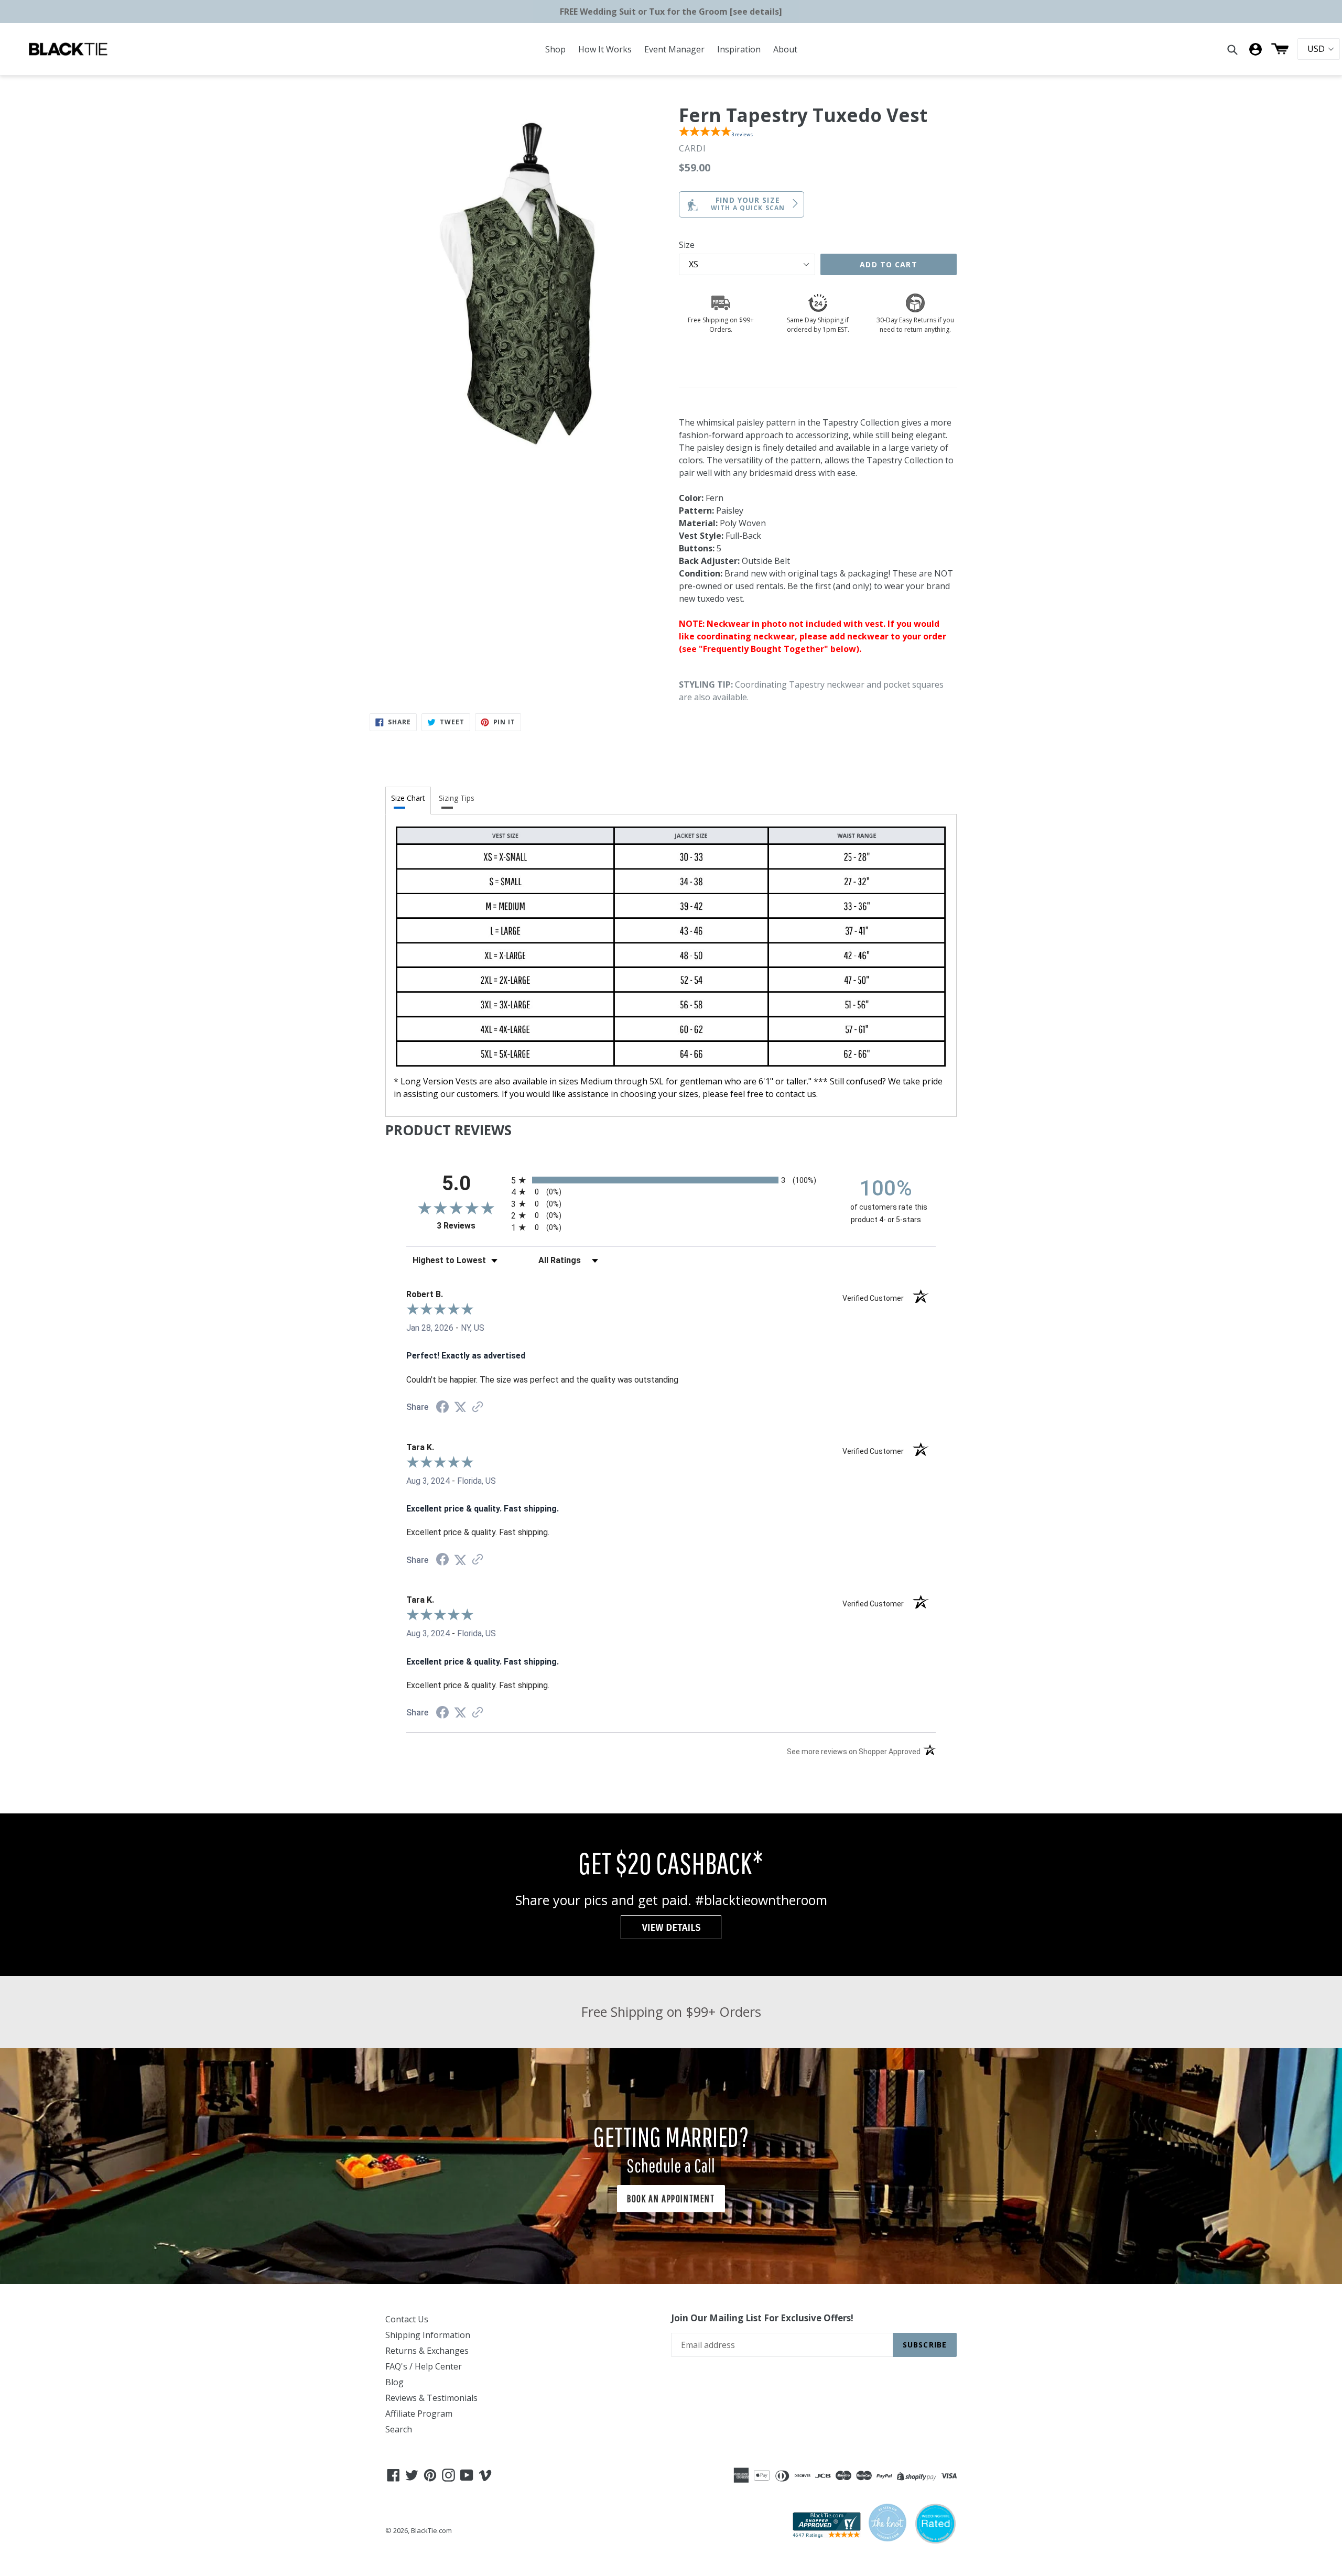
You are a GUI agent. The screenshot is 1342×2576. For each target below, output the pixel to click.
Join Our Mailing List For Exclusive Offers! (762, 2318)
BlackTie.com (431, 2530)
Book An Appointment (671, 2198)
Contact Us (407, 2319)
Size (687, 245)
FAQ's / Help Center (424, 2366)
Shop (555, 49)
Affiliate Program (419, 2414)
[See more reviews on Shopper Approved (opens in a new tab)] (478, 1407)
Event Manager (674, 49)
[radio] (671, 1180)
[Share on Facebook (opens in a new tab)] (442, 1408)
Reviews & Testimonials (431, 2398)
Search (399, 2429)
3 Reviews (471, 1226)
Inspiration (739, 49)
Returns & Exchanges (427, 2351)
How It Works (605, 49)
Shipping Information (428, 2335)
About (785, 49)
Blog (394, 2382)
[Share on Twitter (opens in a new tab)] (460, 1407)
